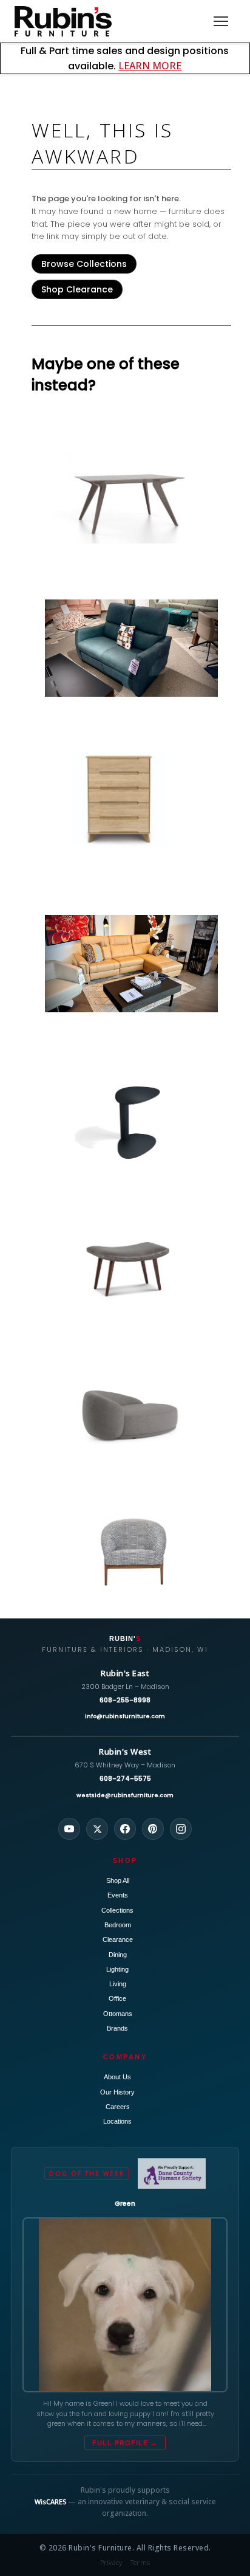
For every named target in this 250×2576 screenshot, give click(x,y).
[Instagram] (181, 1829)
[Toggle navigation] (221, 21)
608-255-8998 (125, 1700)
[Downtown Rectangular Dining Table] (131, 496)
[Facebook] (125, 1829)
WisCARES (50, 2502)
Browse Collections (84, 264)
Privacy (111, 2562)
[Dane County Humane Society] (171, 2174)
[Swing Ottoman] (131, 1265)
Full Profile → (125, 2443)
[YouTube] (69, 1829)
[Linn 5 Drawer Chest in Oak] (131, 800)
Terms (140, 2562)
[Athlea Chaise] (131, 1408)
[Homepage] (63, 21)
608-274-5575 (125, 1778)
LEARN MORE (150, 66)
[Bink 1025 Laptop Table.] (131, 1122)
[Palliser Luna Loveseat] (131, 648)
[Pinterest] (153, 1829)
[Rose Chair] (131, 1552)
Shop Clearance (77, 289)
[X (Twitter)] (97, 1829)
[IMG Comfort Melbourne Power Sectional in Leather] (131, 963)
